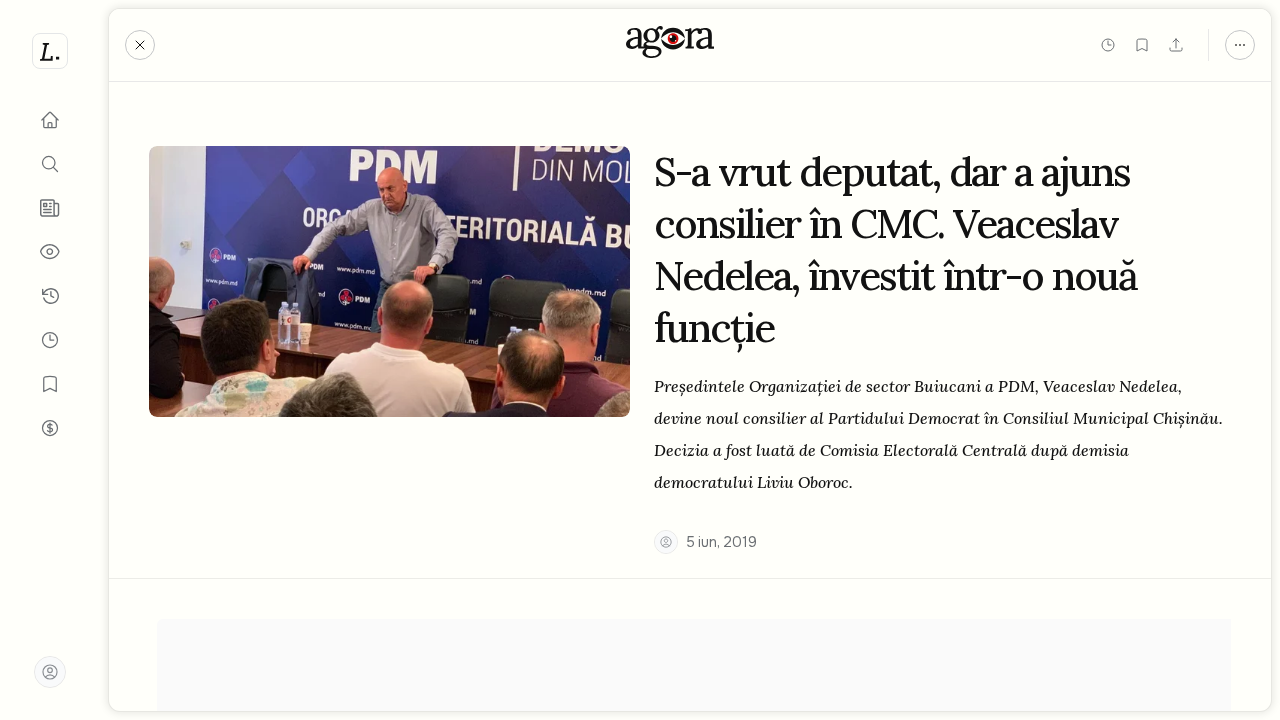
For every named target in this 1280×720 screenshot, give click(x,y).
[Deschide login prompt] (50, 672)
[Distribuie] (1176, 45)
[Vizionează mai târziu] (1108, 45)
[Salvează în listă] (1142, 45)
